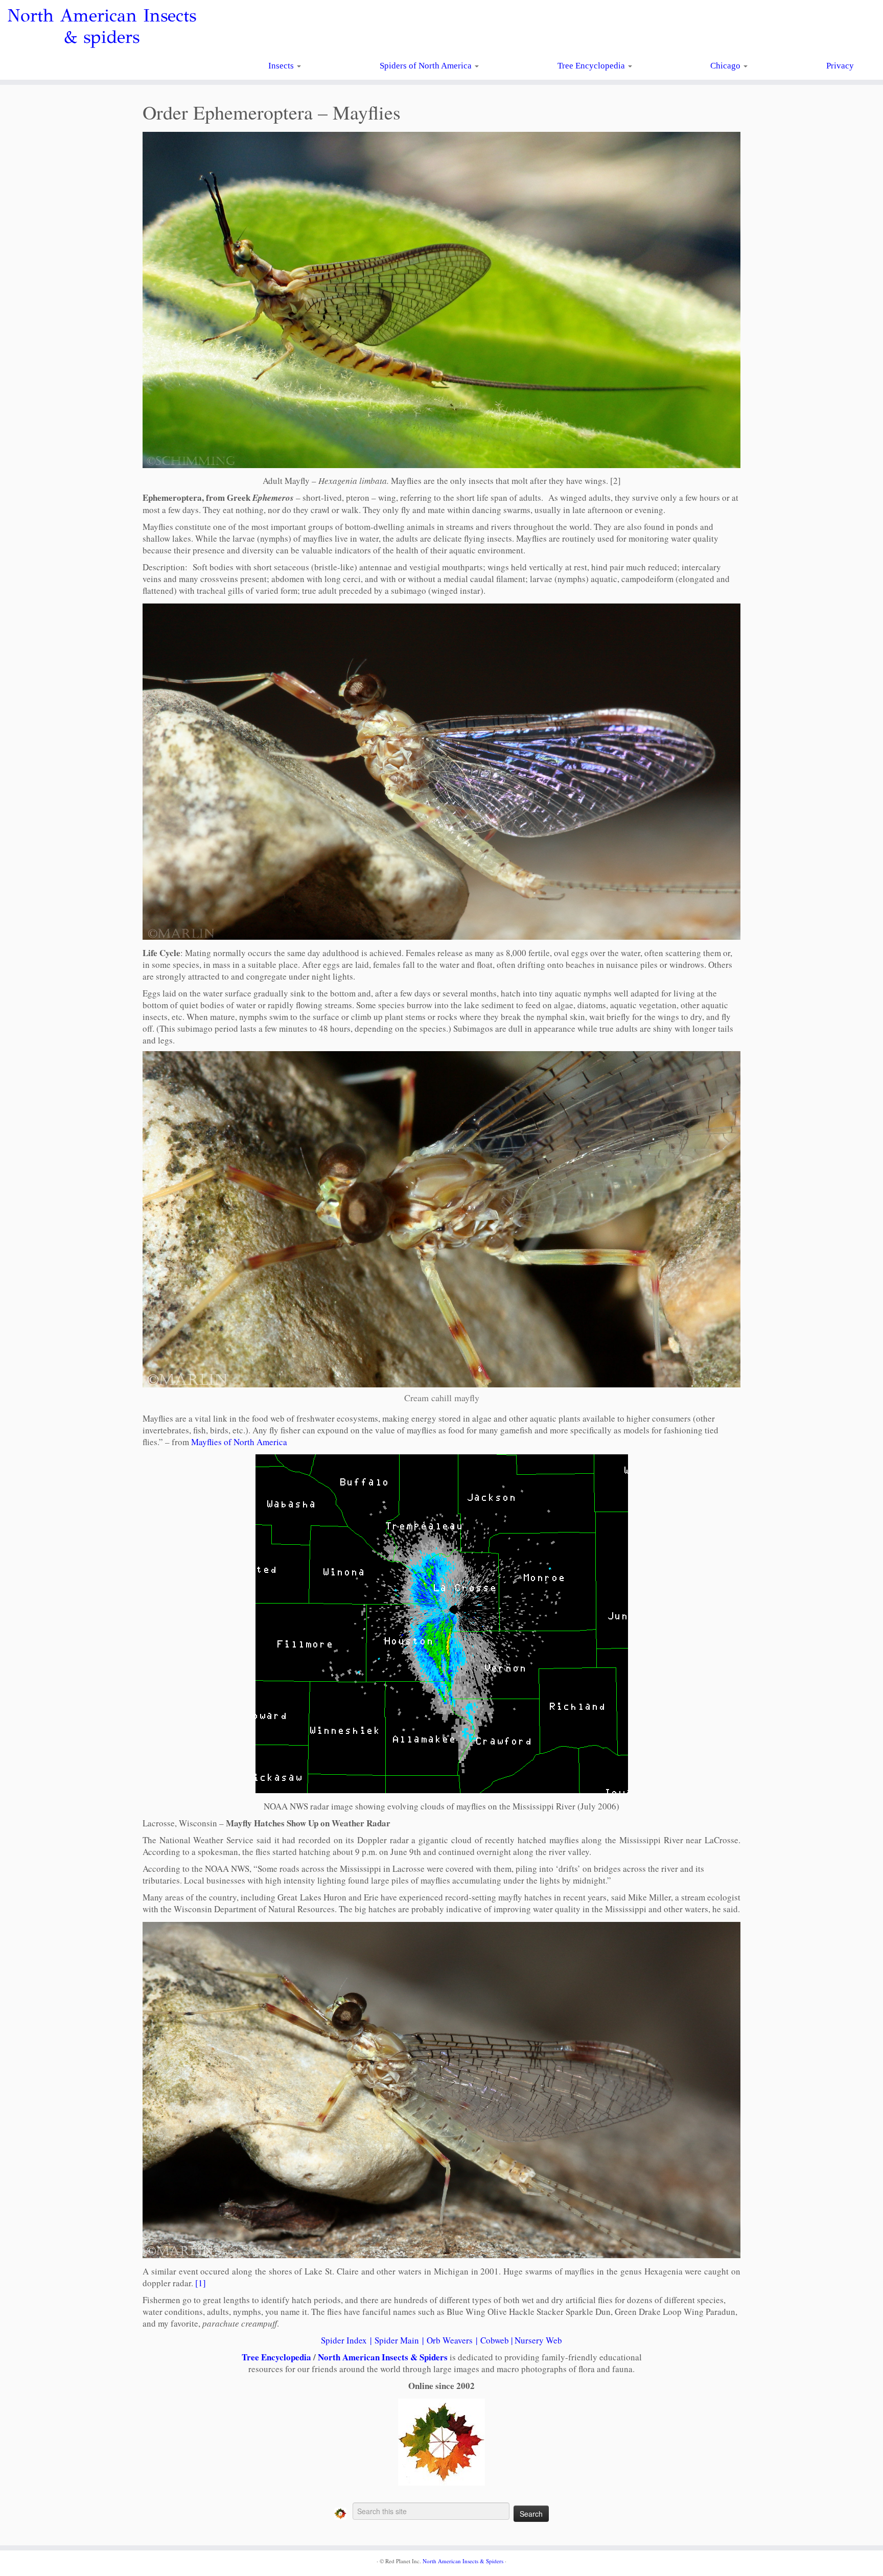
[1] (201, 2283)
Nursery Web (538, 2340)
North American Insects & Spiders (383, 2357)
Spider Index (344, 2340)
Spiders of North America (427, 66)
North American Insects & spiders (102, 27)
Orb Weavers (450, 2340)
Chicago (726, 66)
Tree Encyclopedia (592, 66)
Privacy (840, 66)
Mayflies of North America (239, 1442)
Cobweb (495, 2340)
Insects (282, 66)
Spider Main (397, 2340)
